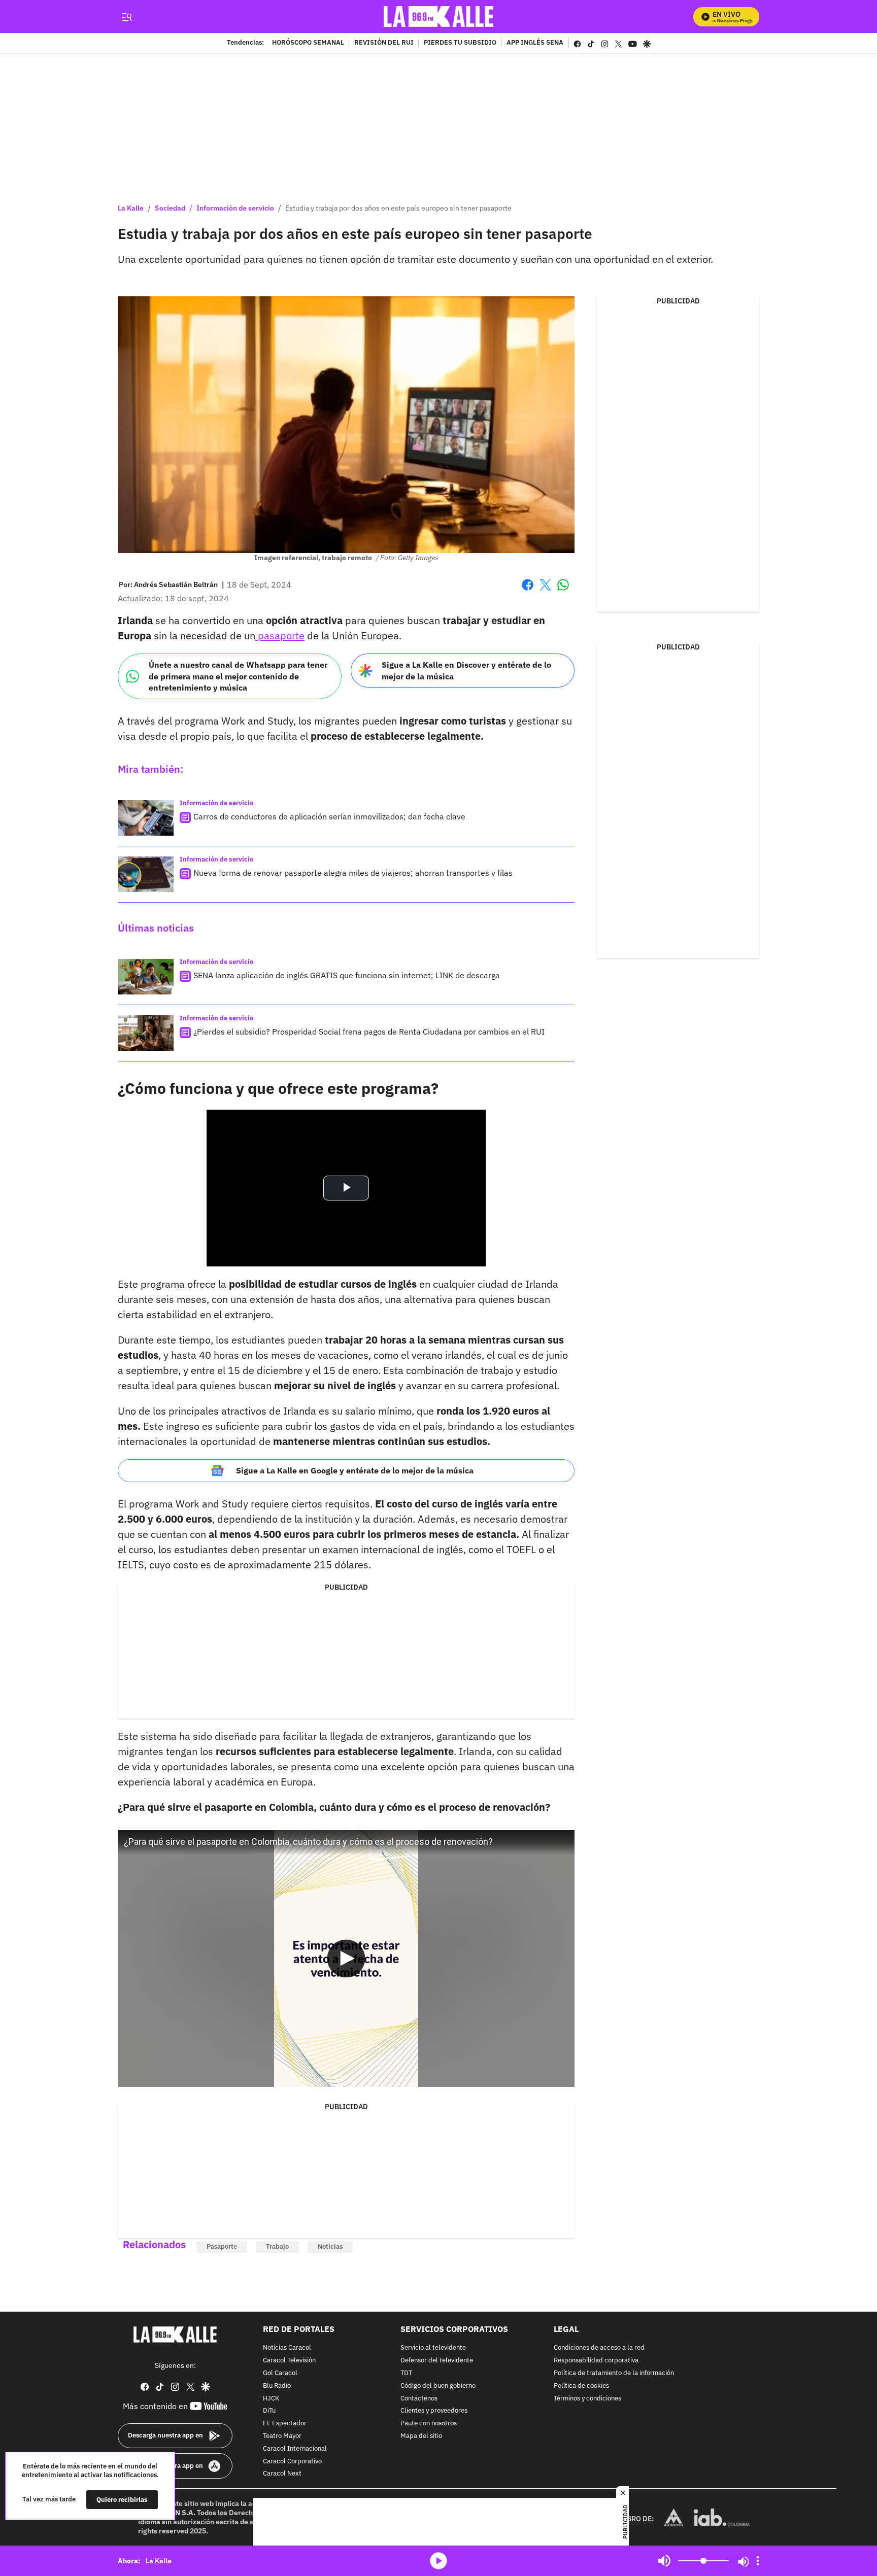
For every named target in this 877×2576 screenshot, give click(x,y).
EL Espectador (285, 2424)
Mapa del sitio (421, 2436)
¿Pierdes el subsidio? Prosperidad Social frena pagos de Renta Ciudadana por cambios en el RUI (369, 1032)
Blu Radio (277, 2385)
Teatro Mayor (282, 2436)
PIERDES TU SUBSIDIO (460, 43)
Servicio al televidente (433, 2348)
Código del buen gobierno (438, 2385)
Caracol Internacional (295, 2448)
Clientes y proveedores (434, 2411)
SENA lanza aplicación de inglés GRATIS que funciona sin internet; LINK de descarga (347, 975)
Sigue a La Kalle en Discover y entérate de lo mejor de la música (466, 671)
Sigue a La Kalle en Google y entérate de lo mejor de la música (355, 1470)
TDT (406, 2373)
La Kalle (131, 208)
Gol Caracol (280, 2373)
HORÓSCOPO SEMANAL (308, 43)
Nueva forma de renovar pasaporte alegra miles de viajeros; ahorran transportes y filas (353, 873)
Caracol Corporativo (292, 2461)
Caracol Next (282, 2474)
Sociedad (170, 208)
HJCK (271, 2398)
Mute (664, 2561)
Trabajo (277, 2246)
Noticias (330, 2246)
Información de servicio (235, 208)
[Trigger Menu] (127, 17)
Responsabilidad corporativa (596, 2361)
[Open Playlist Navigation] (758, 2561)
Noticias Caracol (287, 2348)
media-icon (438, 2561)
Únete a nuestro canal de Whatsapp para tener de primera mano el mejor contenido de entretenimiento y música (238, 676)
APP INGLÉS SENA (535, 43)
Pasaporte (222, 2246)
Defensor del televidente (437, 2361)
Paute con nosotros (429, 2424)
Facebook (528, 591)
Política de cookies (581, 2385)
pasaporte (280, 636)
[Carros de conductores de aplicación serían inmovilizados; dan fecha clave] (146, 818)
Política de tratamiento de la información (614, 2373)
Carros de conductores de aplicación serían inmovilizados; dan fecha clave (329, 816)
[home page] (439, 16)
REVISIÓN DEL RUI (384, 43)
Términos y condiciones (587, 2398)
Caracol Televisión (289, 2361)
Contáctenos (419, 2398)
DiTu (269, 2411)
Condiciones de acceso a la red (599, 2348)
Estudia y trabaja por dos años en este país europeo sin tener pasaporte (398, 208)
